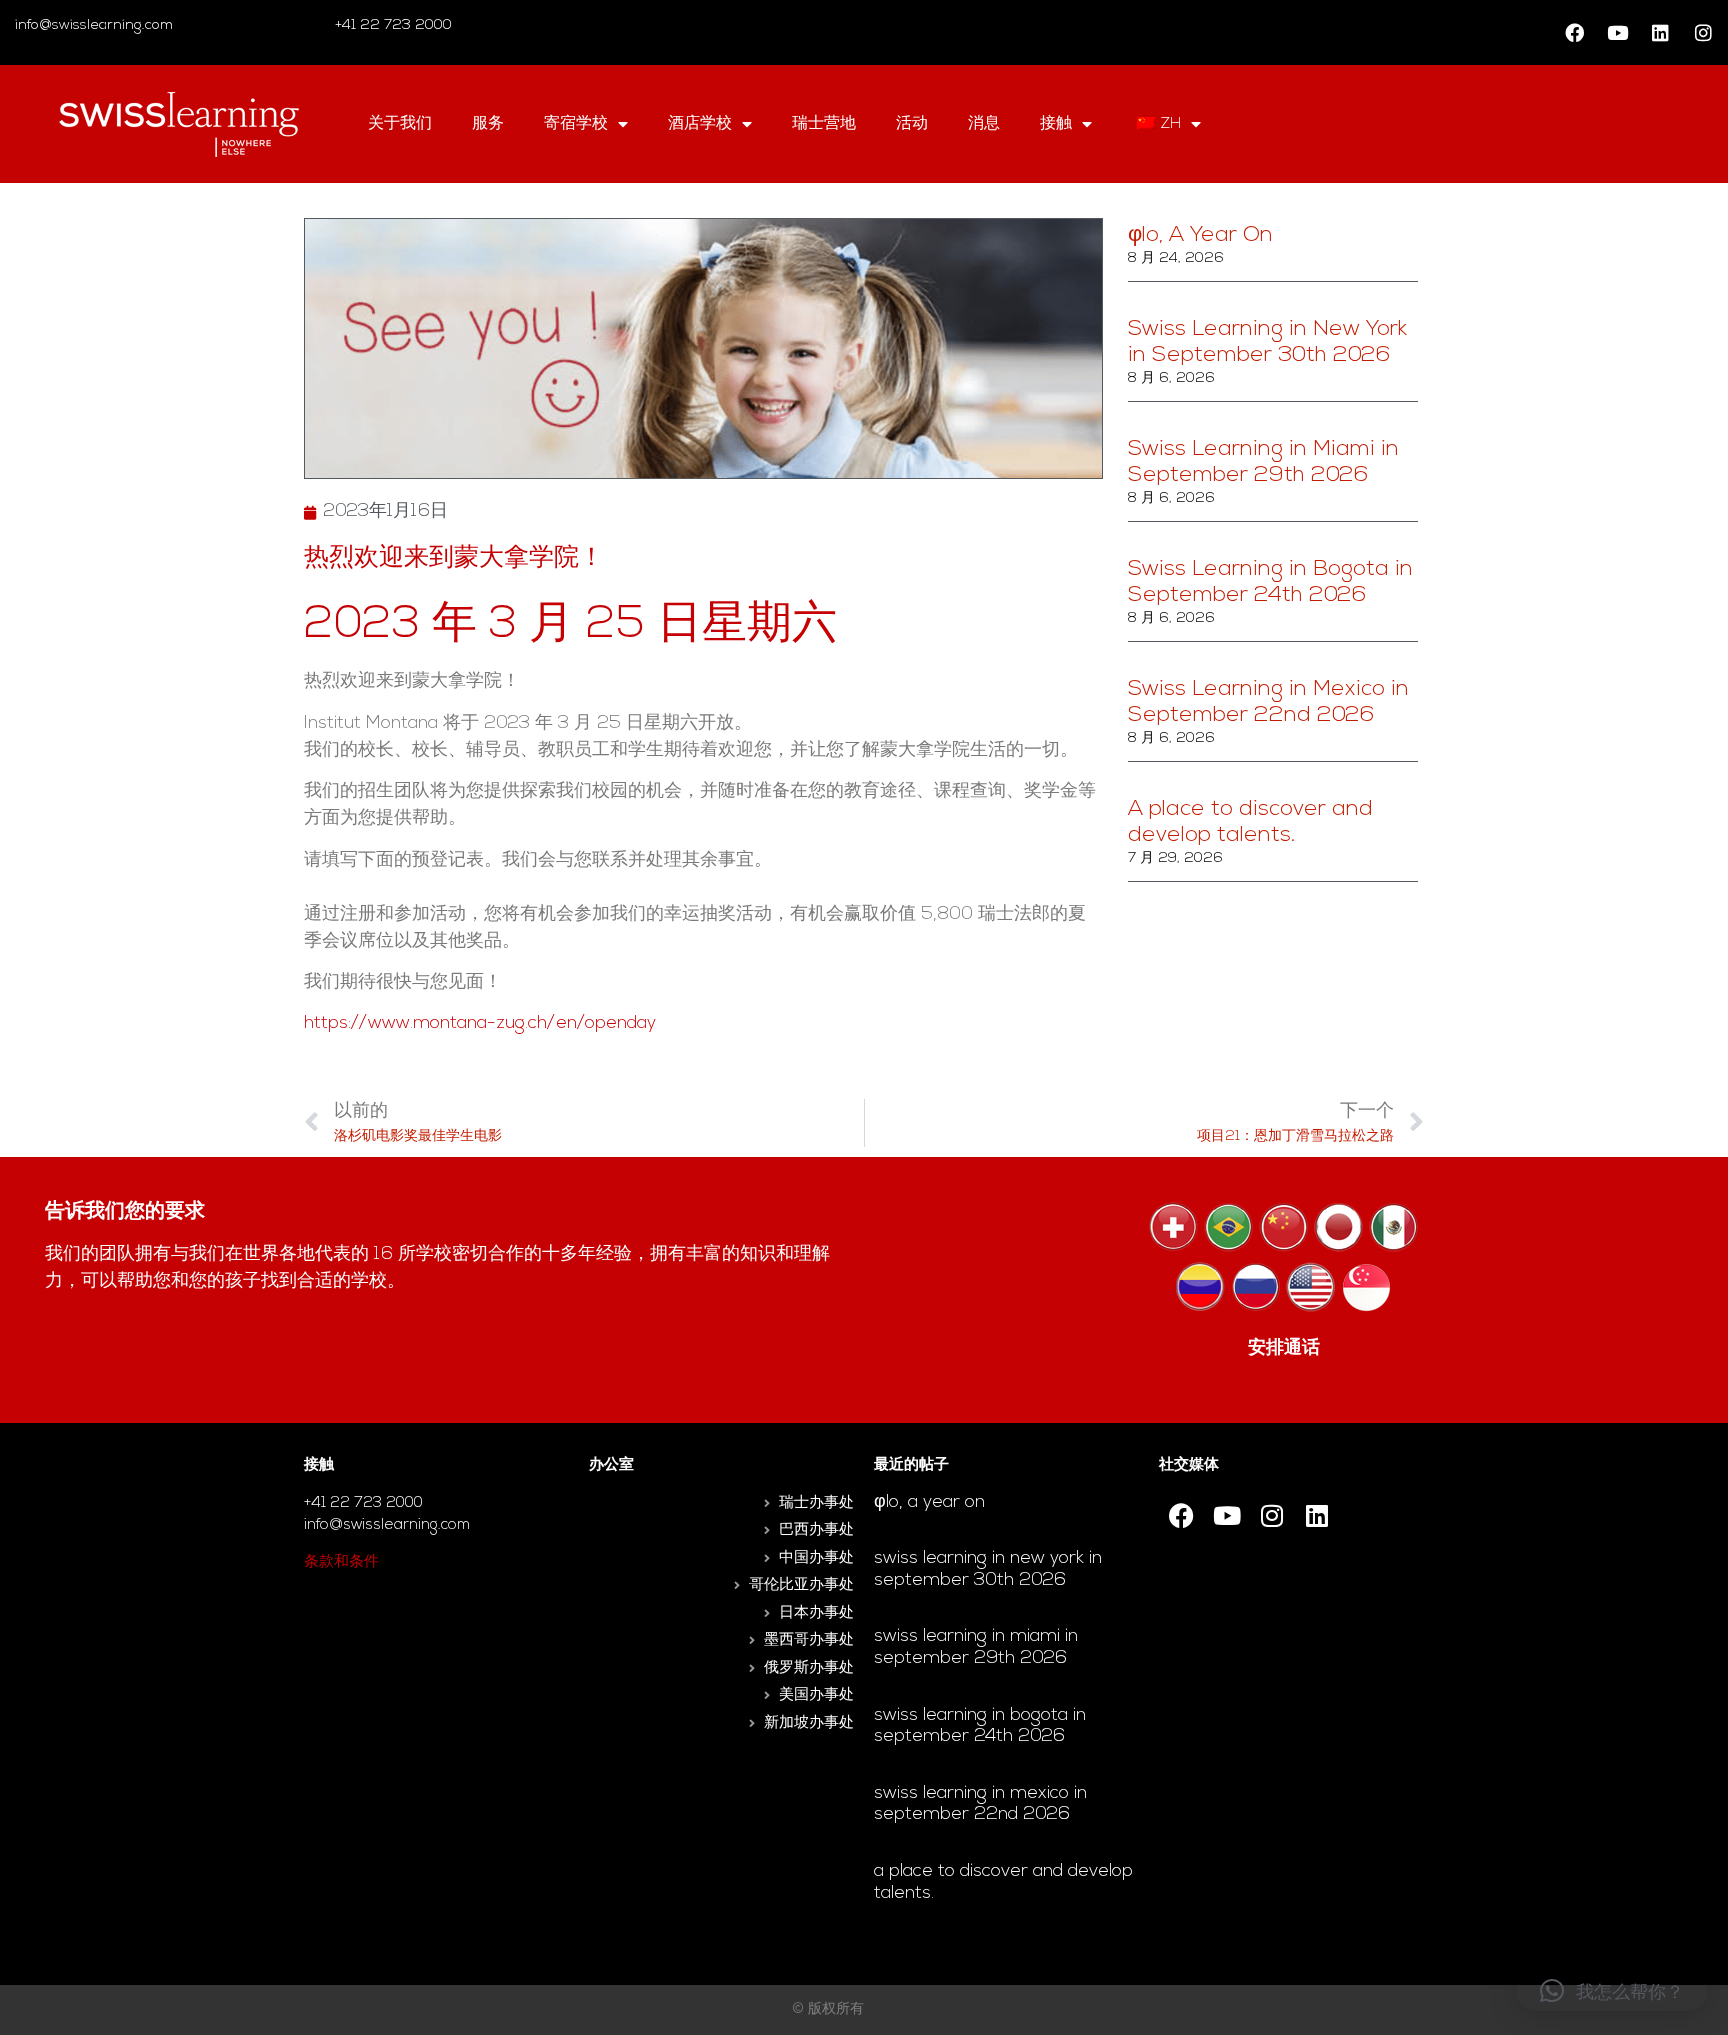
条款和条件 (341, 1562)
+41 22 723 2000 (391, 25)
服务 (488, 124)
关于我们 (400, 124)
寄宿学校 (576, 124)
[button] (1612, 1991)
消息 (984, 124)
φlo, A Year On (1200, 235)
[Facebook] (1574, 33)
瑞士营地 (824, 124)
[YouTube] (1617, 33)
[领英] (1660, 33)
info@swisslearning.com (94, 25)
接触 (1056, 124)
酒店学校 (700, 124)
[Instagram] (1703, 33)
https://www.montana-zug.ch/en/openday (480, 1024)
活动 (912, 124)
